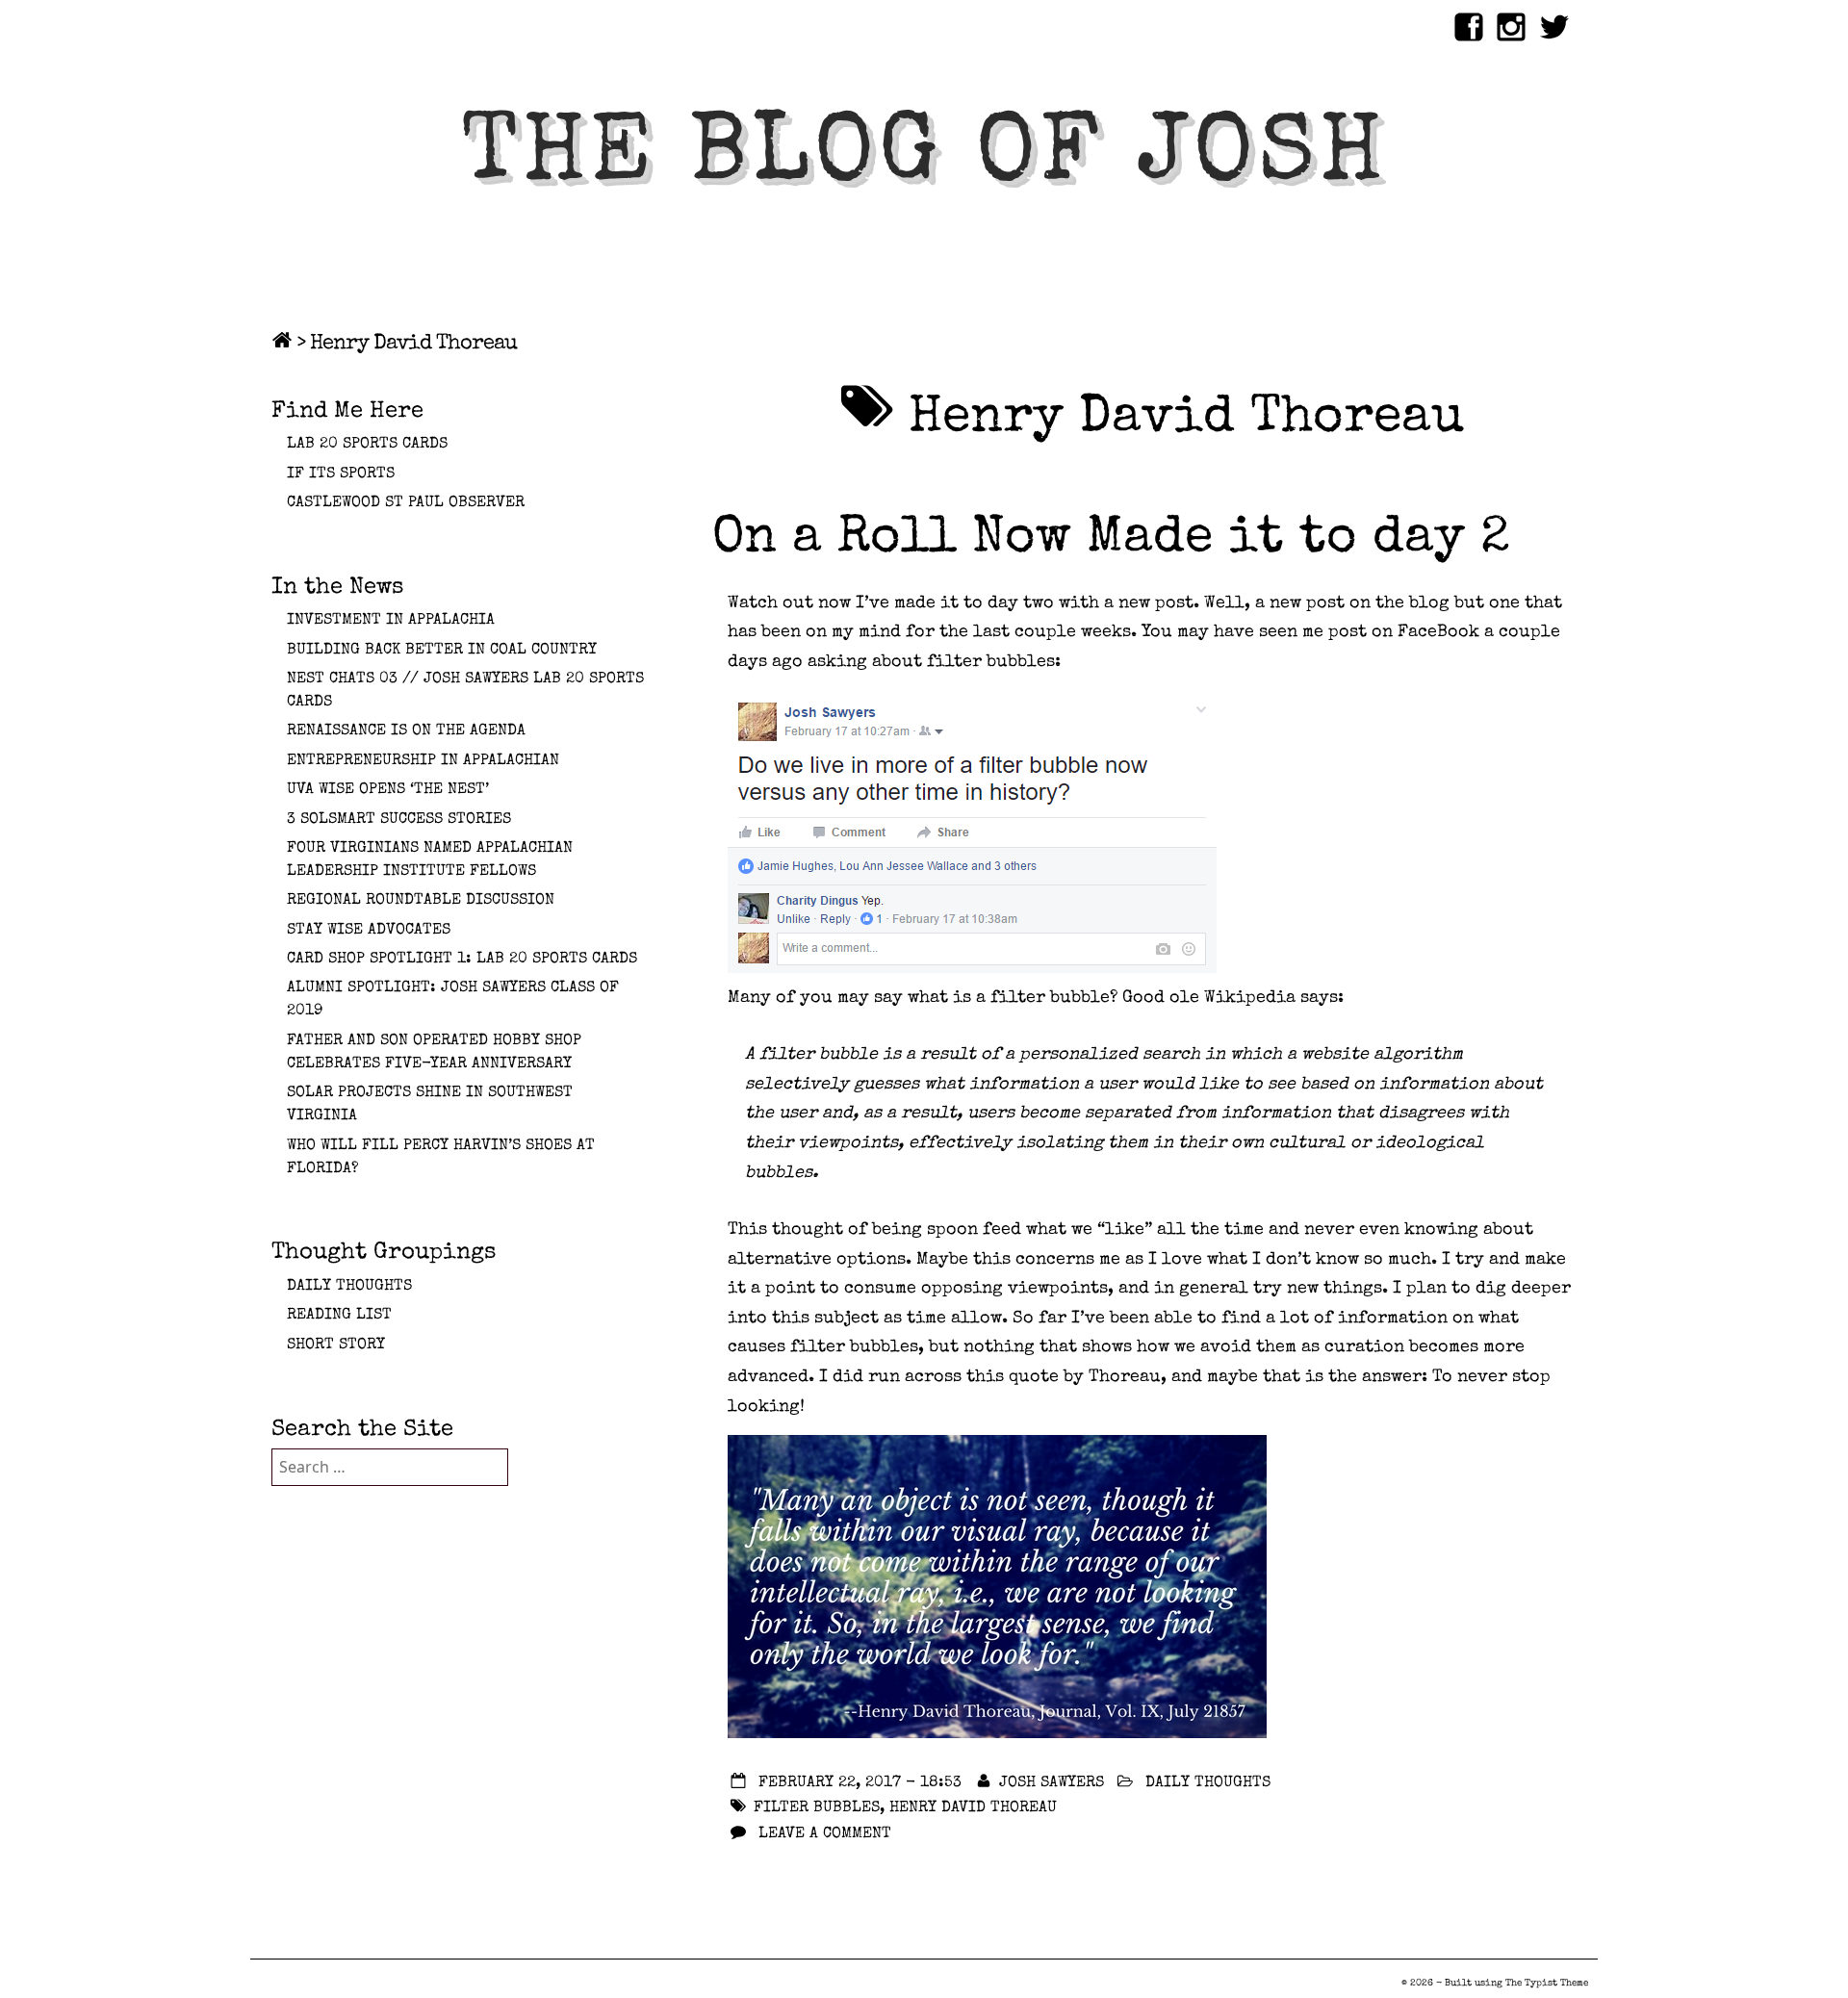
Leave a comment (825, 1834)
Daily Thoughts (1208, 1783)
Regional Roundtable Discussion (421, 901)
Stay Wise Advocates (369, 931)
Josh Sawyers (1052, 1783)
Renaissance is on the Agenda (406, 731)
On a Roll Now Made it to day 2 (1111, 540)
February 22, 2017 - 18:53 (860, 1783)
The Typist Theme (1547, 1984)
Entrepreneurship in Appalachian (423, 761)
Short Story (336, 1345)
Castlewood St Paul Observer (406, 503)
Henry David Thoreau (973, 1808)
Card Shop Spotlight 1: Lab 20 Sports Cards (462, 960)
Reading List (339, 1316)
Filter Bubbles (817, 1808)
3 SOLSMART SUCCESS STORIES (399, 820)
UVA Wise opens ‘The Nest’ (388, 790)
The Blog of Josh (924, 159)
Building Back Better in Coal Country (442, 651)
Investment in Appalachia (391, 621)
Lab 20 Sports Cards (367, 445)
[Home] (282, 345)
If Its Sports (341, 474)
